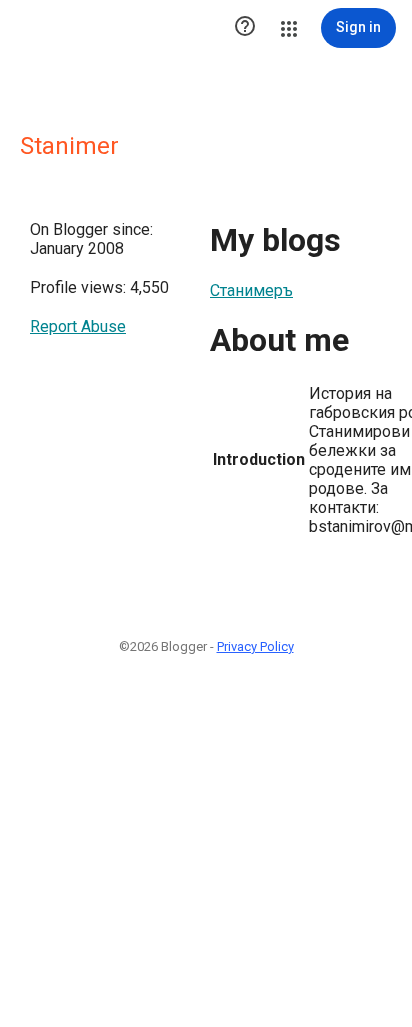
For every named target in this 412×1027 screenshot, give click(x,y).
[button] (245, 28)
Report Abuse (78, 326)
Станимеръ (251, 290)
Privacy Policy (255, 646)
